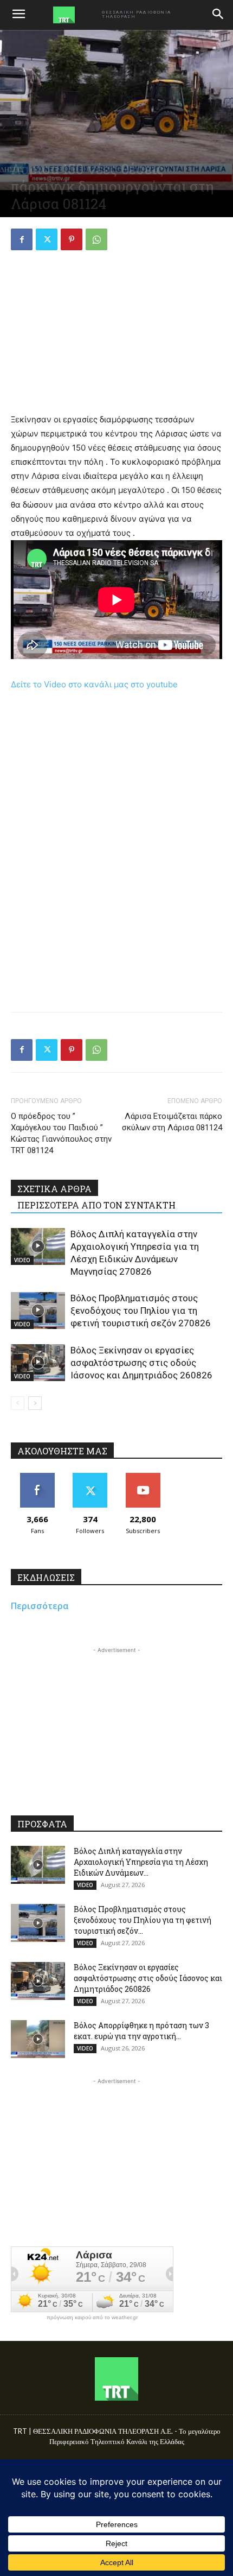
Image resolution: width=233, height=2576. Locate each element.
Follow (90, 1477)
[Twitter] (47, 239)
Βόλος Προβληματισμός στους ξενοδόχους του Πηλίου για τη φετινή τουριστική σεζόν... (143, 1920)
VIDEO (22, 1260)
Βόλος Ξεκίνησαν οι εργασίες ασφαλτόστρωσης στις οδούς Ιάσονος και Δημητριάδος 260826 (141, 1363)
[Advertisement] (116, 333)
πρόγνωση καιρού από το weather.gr (92, 2318)
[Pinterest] (72, 239)
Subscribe (143, 1477)
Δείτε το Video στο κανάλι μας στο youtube (94, 684)
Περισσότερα (40, 1606)
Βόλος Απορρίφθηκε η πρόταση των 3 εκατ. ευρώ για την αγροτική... (141, 2031)
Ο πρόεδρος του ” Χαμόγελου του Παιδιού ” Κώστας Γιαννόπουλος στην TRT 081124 (61, 1133)
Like (37, 1477)
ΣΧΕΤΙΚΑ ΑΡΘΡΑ (54, 1189)
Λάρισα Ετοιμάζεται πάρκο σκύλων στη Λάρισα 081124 (172, 1122)
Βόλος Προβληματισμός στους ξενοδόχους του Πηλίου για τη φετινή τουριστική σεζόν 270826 (141, 1311)
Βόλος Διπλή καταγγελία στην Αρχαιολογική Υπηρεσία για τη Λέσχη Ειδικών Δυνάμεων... (141, 1862)
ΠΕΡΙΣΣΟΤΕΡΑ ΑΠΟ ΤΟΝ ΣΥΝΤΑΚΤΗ (96, 1205)
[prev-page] (18, 1403)
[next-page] (35, 1403)
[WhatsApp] (96, 239)
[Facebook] (22, 239)
